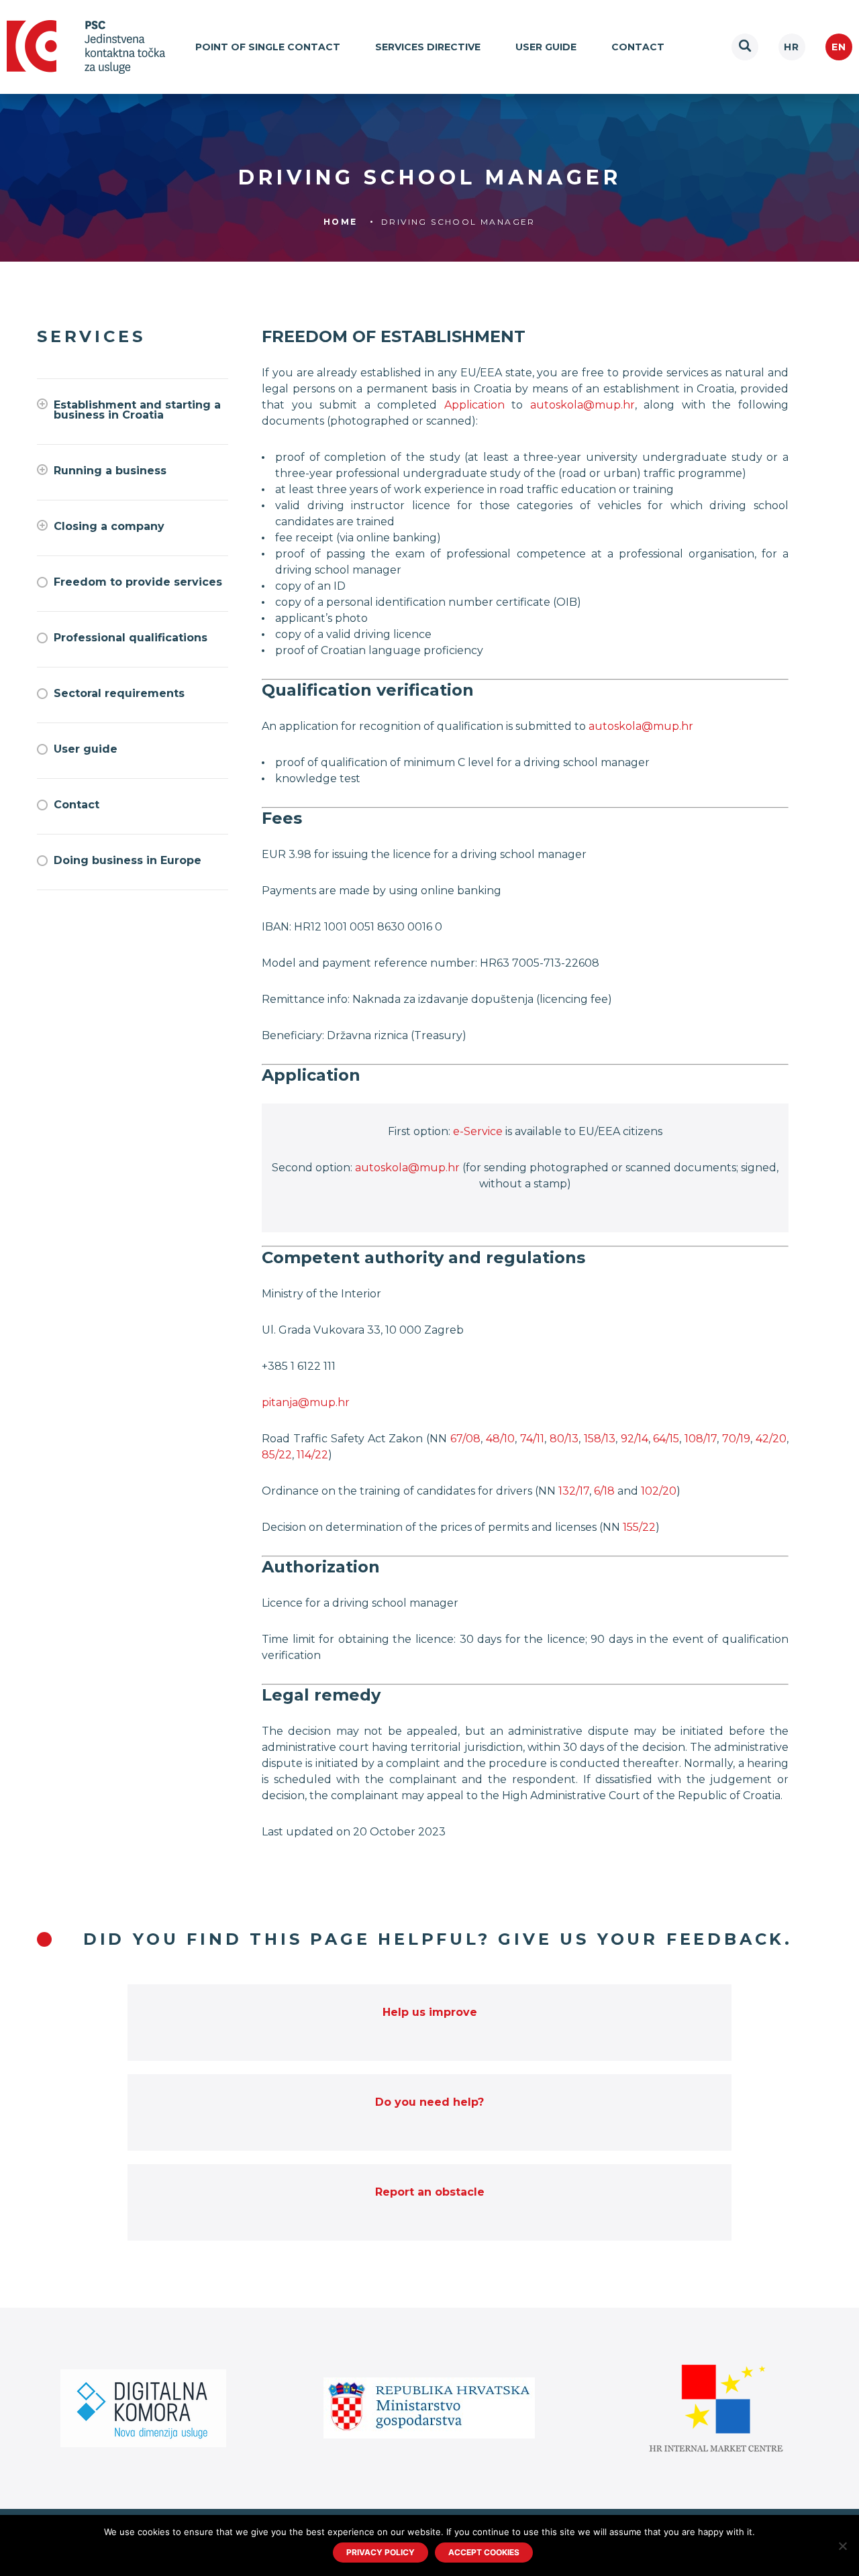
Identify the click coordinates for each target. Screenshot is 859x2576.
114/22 (312, 1455)
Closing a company (109, 526)
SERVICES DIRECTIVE (428, 47)
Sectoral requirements (119, 693)
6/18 (604, 1491)
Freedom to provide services (138, 582)
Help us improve (430, 2012)
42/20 (771, 1439)
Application (474, 405)
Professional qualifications (131, 638)
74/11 (532, 1439)
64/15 (666, 1439)
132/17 (574, 1491)
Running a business (110, 471)
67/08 (465, 1439)
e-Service (478, 1131)
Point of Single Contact (268, 47)
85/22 (277, 1455)
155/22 (639, 1527)
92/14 (635, 1439)
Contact (638, 47)
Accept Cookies (484, 2552)
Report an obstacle (430, 2192)
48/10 (500, 1439)
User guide (546, 47)
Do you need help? (429, 2102)
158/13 (600, 1439)
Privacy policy (381, 2552)
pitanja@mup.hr (306, 1402)
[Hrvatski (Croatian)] (792, 47)
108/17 (701, 1439)
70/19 (736, 1439)
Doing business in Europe (128, 860)
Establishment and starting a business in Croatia (137, 410)
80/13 (564, 1439)
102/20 (659, 1491)
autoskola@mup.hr (583, 405)
